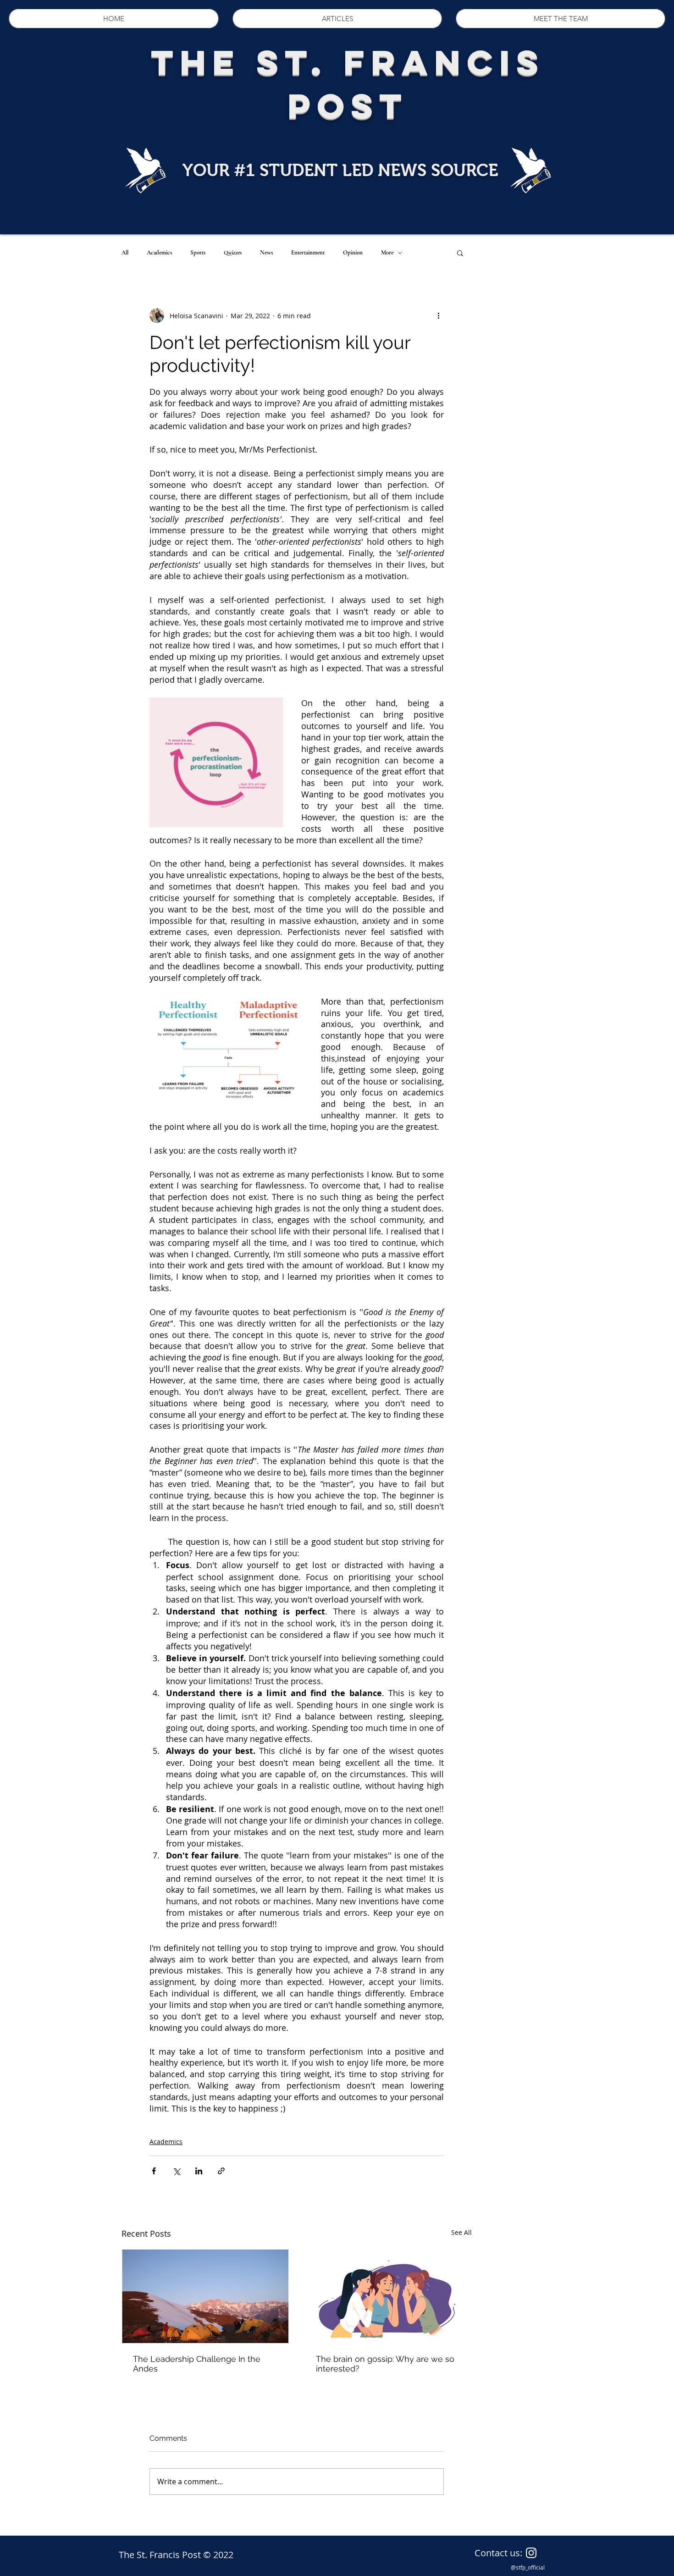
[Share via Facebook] (154, 2171)
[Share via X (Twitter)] (176, 2171)
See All (461, 2232)
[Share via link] (221, 2171)
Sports (198, 253)
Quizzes (233, 253)
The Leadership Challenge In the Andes (197, 2364)
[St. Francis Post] (531, 2553)
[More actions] (438, 315)
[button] (460, 253)
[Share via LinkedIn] (199, 2171)
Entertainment (308, 253)
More (387, 253)
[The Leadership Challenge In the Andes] (205, 2296)
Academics (159, 253)
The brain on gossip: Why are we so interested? (385, 2364)
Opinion (353, 253)
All (125, 253)
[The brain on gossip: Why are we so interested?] (388, 2296)
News (266, 253)
